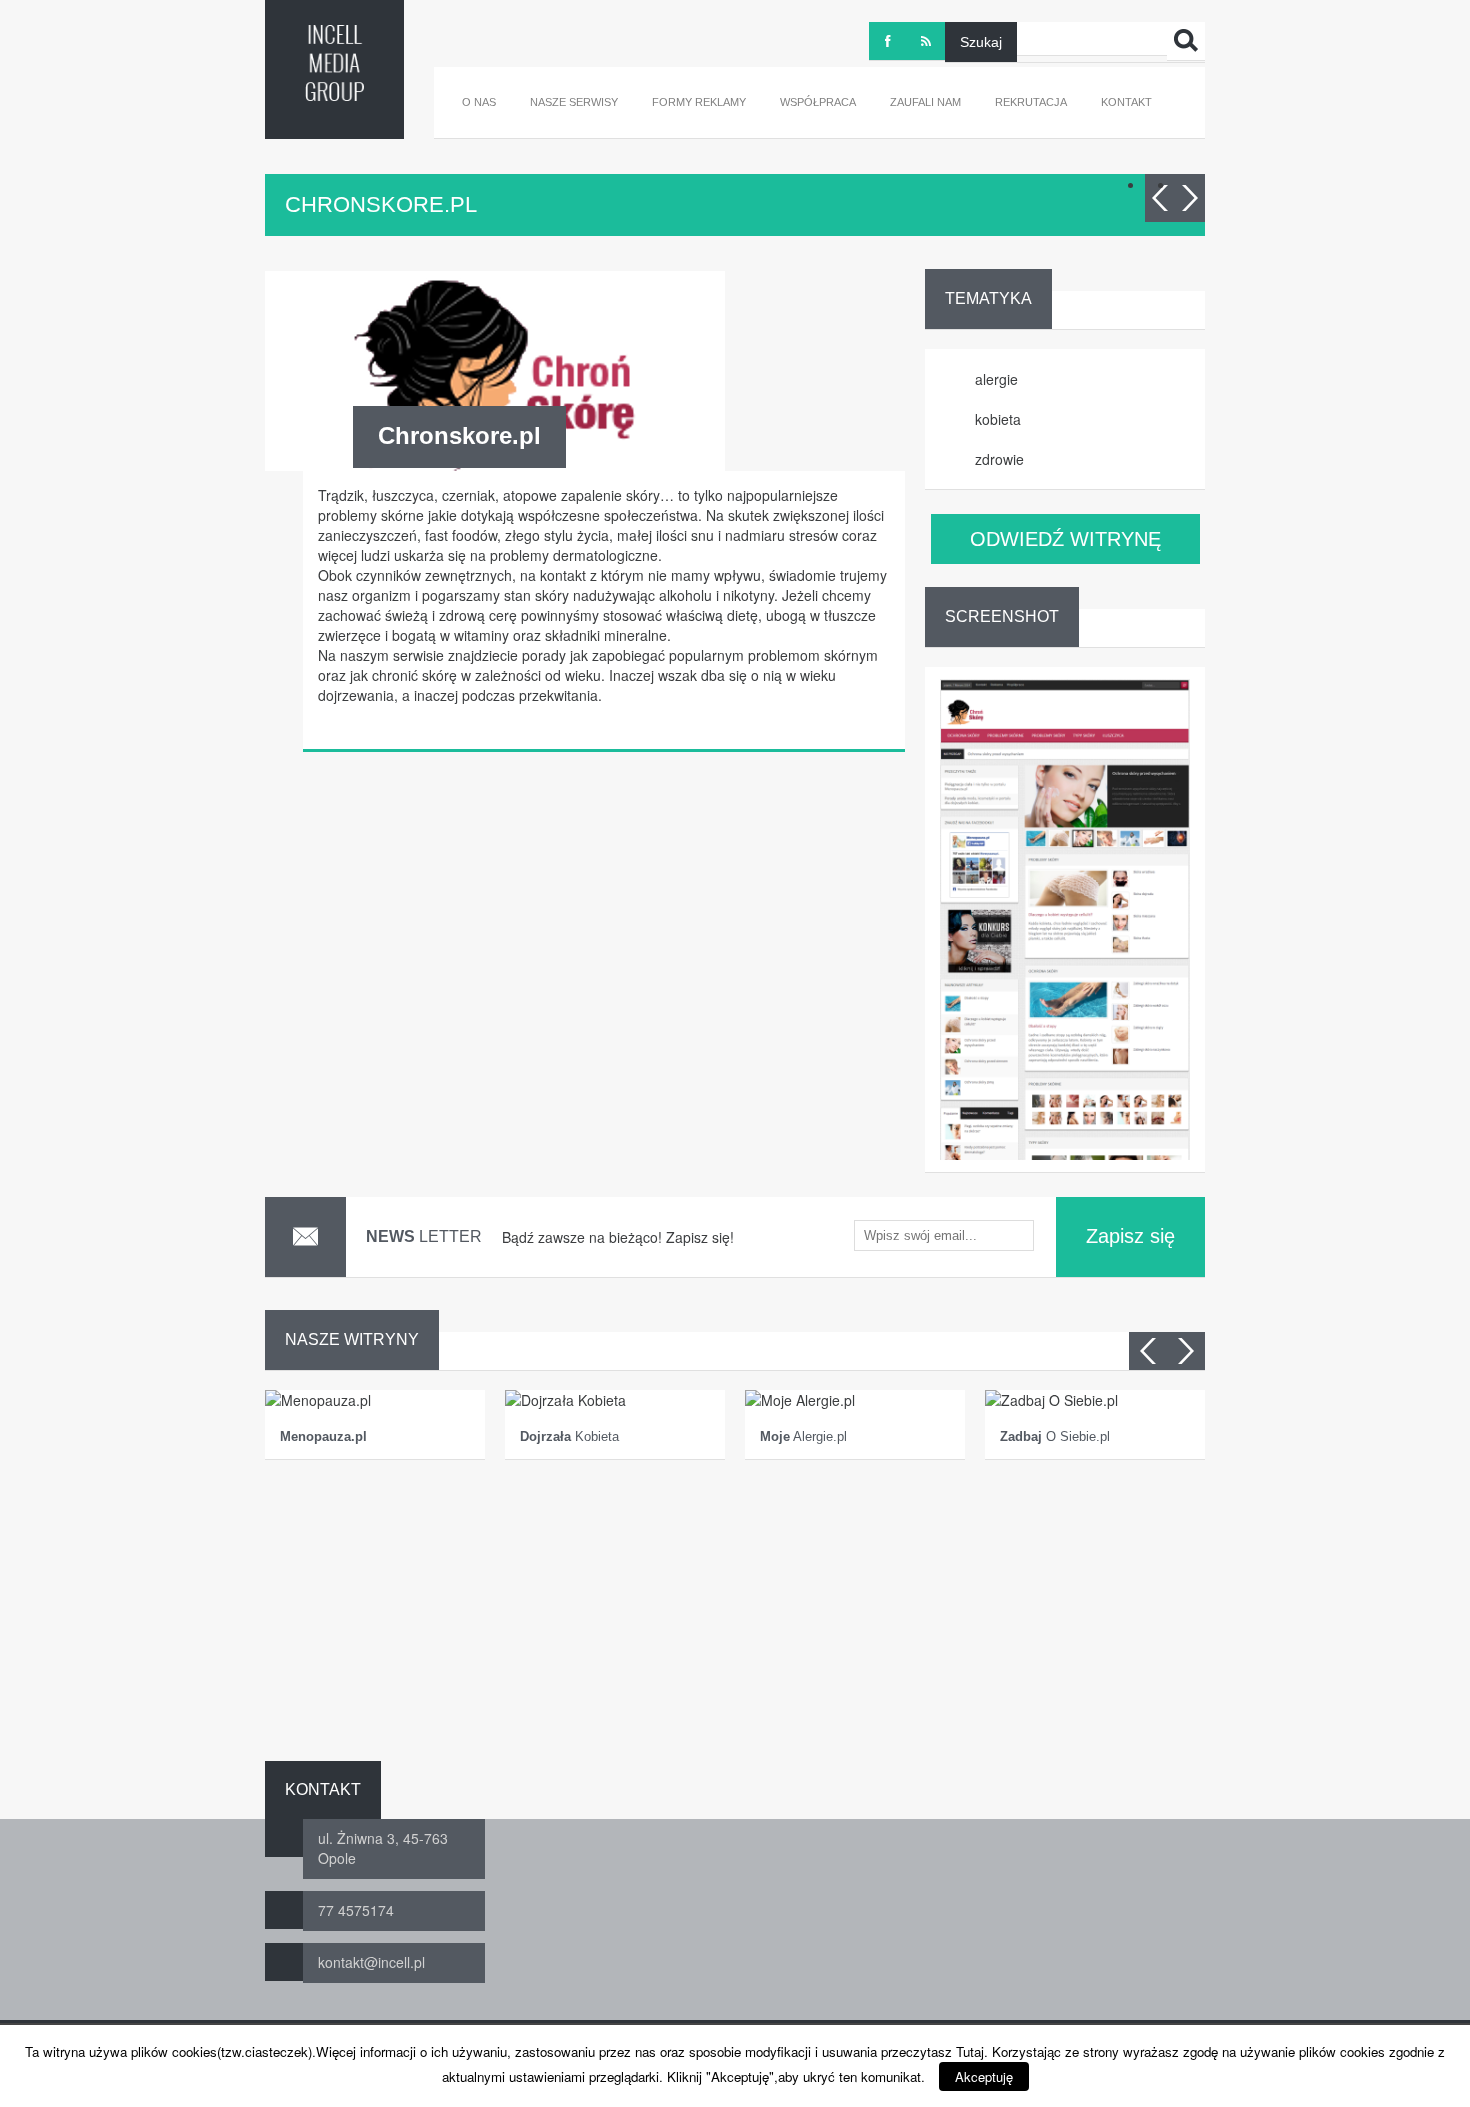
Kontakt (1126, 102)
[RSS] (926, 41)
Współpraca (818, 102)
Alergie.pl (803, 1436)
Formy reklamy (699, 102)
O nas (479, 102)
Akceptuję (984, 2076)
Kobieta (569, 1436)
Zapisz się (1130, 1236)
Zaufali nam (925, 102)
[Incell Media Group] (334, 63)
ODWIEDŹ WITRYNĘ (1065, 539)
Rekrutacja (1031, 102)
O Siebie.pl (1055, 1436)
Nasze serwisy (574, 102)
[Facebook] (888, 41)
